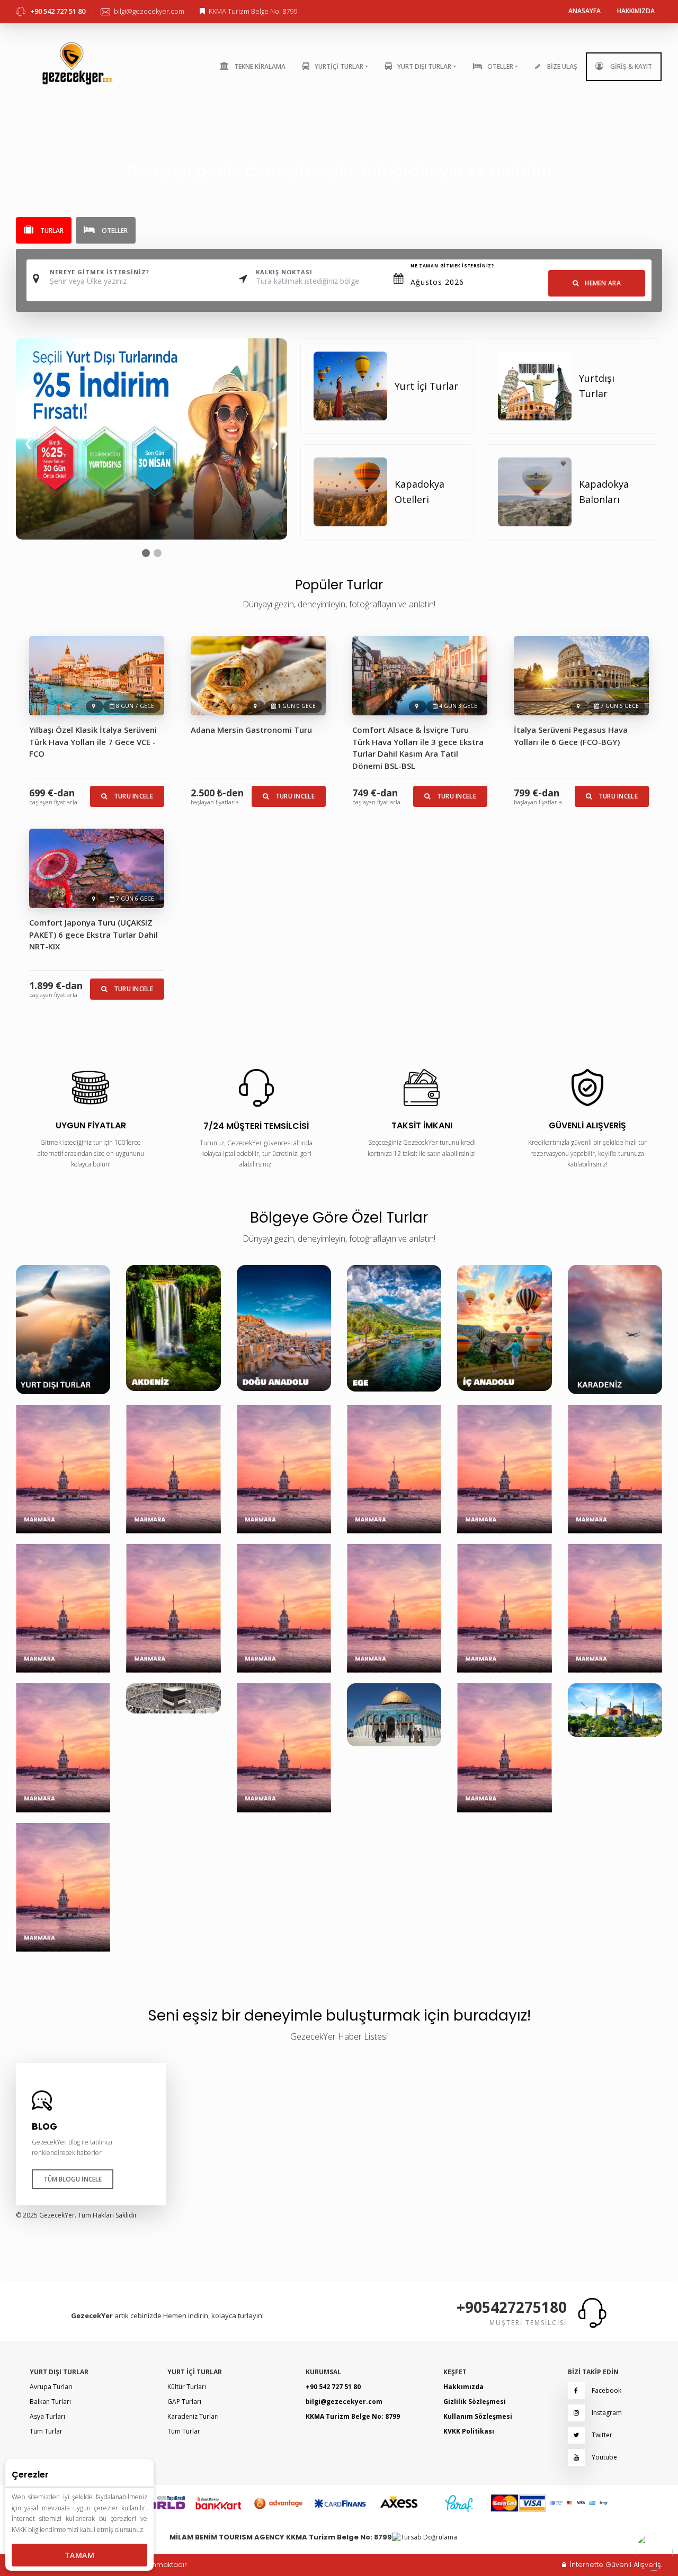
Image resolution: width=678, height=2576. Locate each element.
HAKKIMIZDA (636, 11)
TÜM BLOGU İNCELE (73, 2179)
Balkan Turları (50, 2402)
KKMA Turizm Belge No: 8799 (353, 2416)
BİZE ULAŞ (561, 66)
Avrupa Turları (51, 2387)
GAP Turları (184, 2402)
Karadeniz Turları (193, 2416)
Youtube (604, 2457)
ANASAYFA (585, 11)
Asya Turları (47, 2416)
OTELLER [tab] (114, 231)
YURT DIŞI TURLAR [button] (424, 66)
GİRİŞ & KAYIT (630, 66)
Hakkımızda (463, 2387)
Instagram (606, 2413)
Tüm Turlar (46, 2431)
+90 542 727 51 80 (333, 2387)
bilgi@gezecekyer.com (344, 2402)
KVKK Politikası (469, 2431)
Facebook (606, 2390)
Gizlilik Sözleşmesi (475, 2402)
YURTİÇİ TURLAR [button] (339, 66)
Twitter (601, 2435)
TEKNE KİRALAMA (260, 66)
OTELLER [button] (500, 66)
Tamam (79, 2555)
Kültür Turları (187, 2387)
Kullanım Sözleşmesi (478, 2416)
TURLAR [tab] (51, 231)
